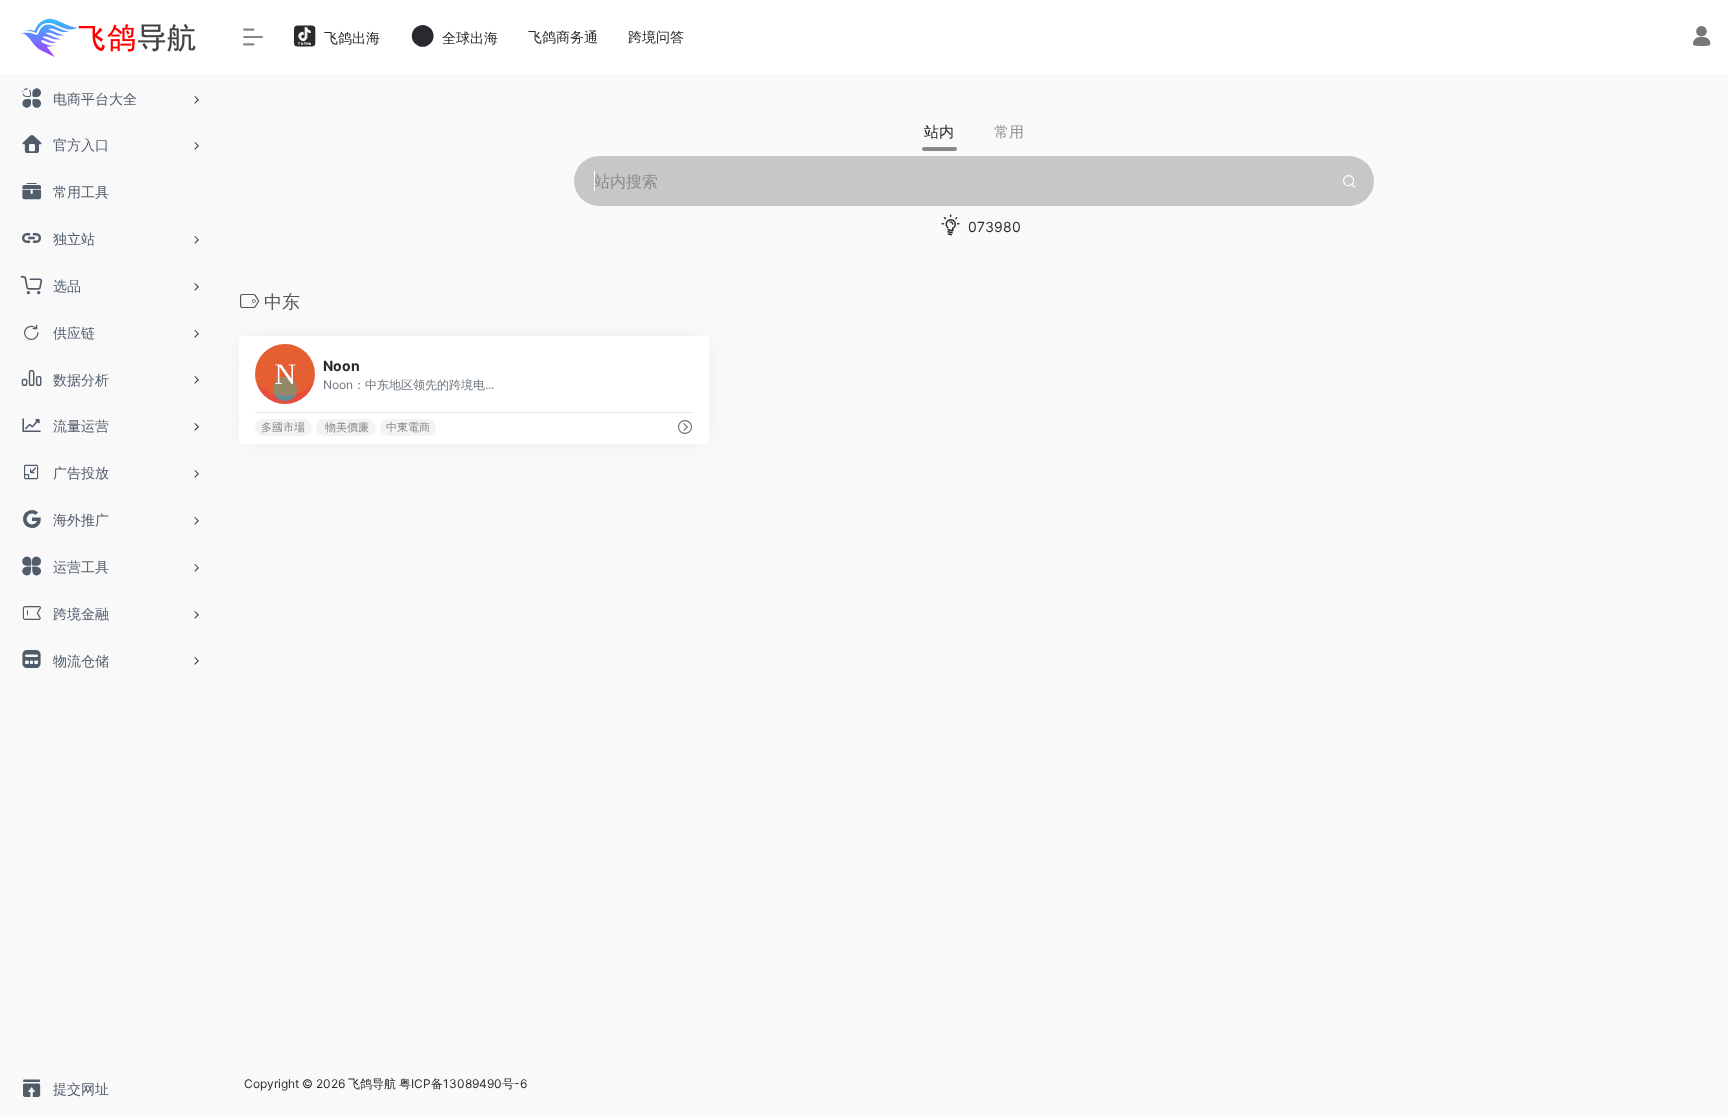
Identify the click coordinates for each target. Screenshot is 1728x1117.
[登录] (1701, 38)
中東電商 (408, 427)
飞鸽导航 (372, 1083)
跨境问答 (656, 36)
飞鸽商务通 (563, 36)
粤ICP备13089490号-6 (463, 1083)
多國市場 (283, 427)
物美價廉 (345, 427)
